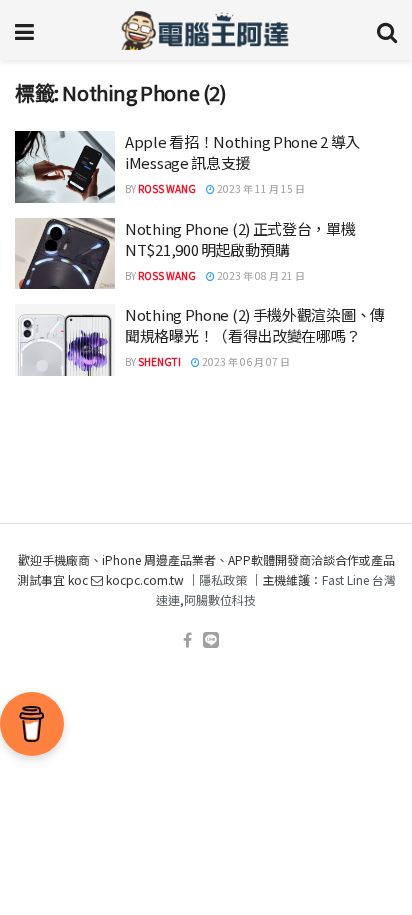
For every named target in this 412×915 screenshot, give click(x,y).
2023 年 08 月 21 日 (260, 275)
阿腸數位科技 (220, 599)
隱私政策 (223, 579)
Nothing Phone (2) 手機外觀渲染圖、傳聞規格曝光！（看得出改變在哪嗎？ (255, 325)
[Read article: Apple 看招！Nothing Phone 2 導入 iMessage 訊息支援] (65, 167)
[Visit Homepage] (205, 30)
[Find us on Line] (211, 640)
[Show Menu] (24, 30)
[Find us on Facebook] (187, 640)
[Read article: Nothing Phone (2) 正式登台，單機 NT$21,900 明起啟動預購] (65, 254)
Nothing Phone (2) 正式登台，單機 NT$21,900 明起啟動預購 (240, 239)
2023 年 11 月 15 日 (260, 188)
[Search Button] (387, 30)
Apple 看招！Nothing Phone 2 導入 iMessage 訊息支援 (242, 152)
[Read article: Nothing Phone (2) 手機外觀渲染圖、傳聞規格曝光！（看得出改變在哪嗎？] (65, 340)
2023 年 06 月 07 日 (245, 361)
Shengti (159, 361)
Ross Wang (167, 188)
